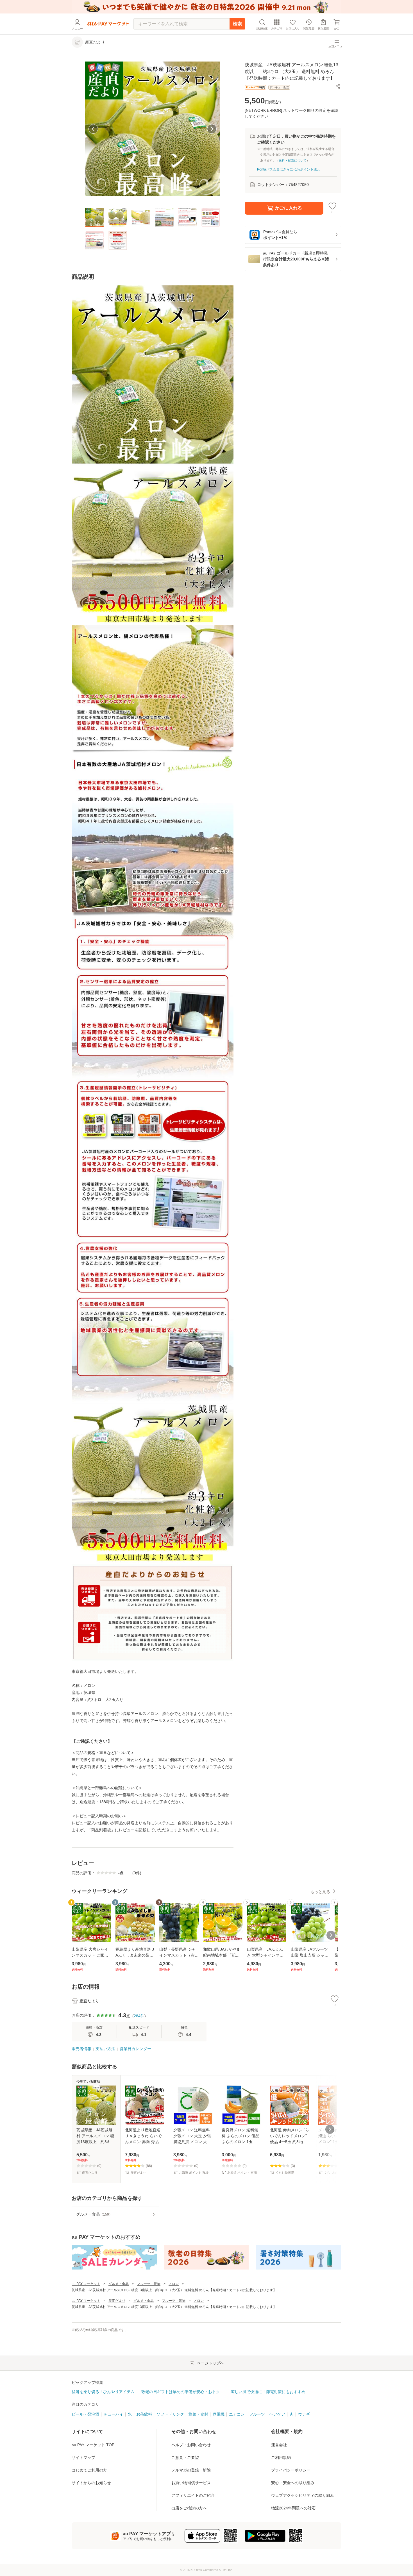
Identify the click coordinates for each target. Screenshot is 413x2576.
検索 (237, 24)
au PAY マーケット (86, 2284)
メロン (174, 2284)
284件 (139, 2016)
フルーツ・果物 (149, 2284)
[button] (338, 86)
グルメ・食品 (119, 2284)
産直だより (117, 2301)
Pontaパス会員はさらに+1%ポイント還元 (289, 169)
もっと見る (320, 1892)
